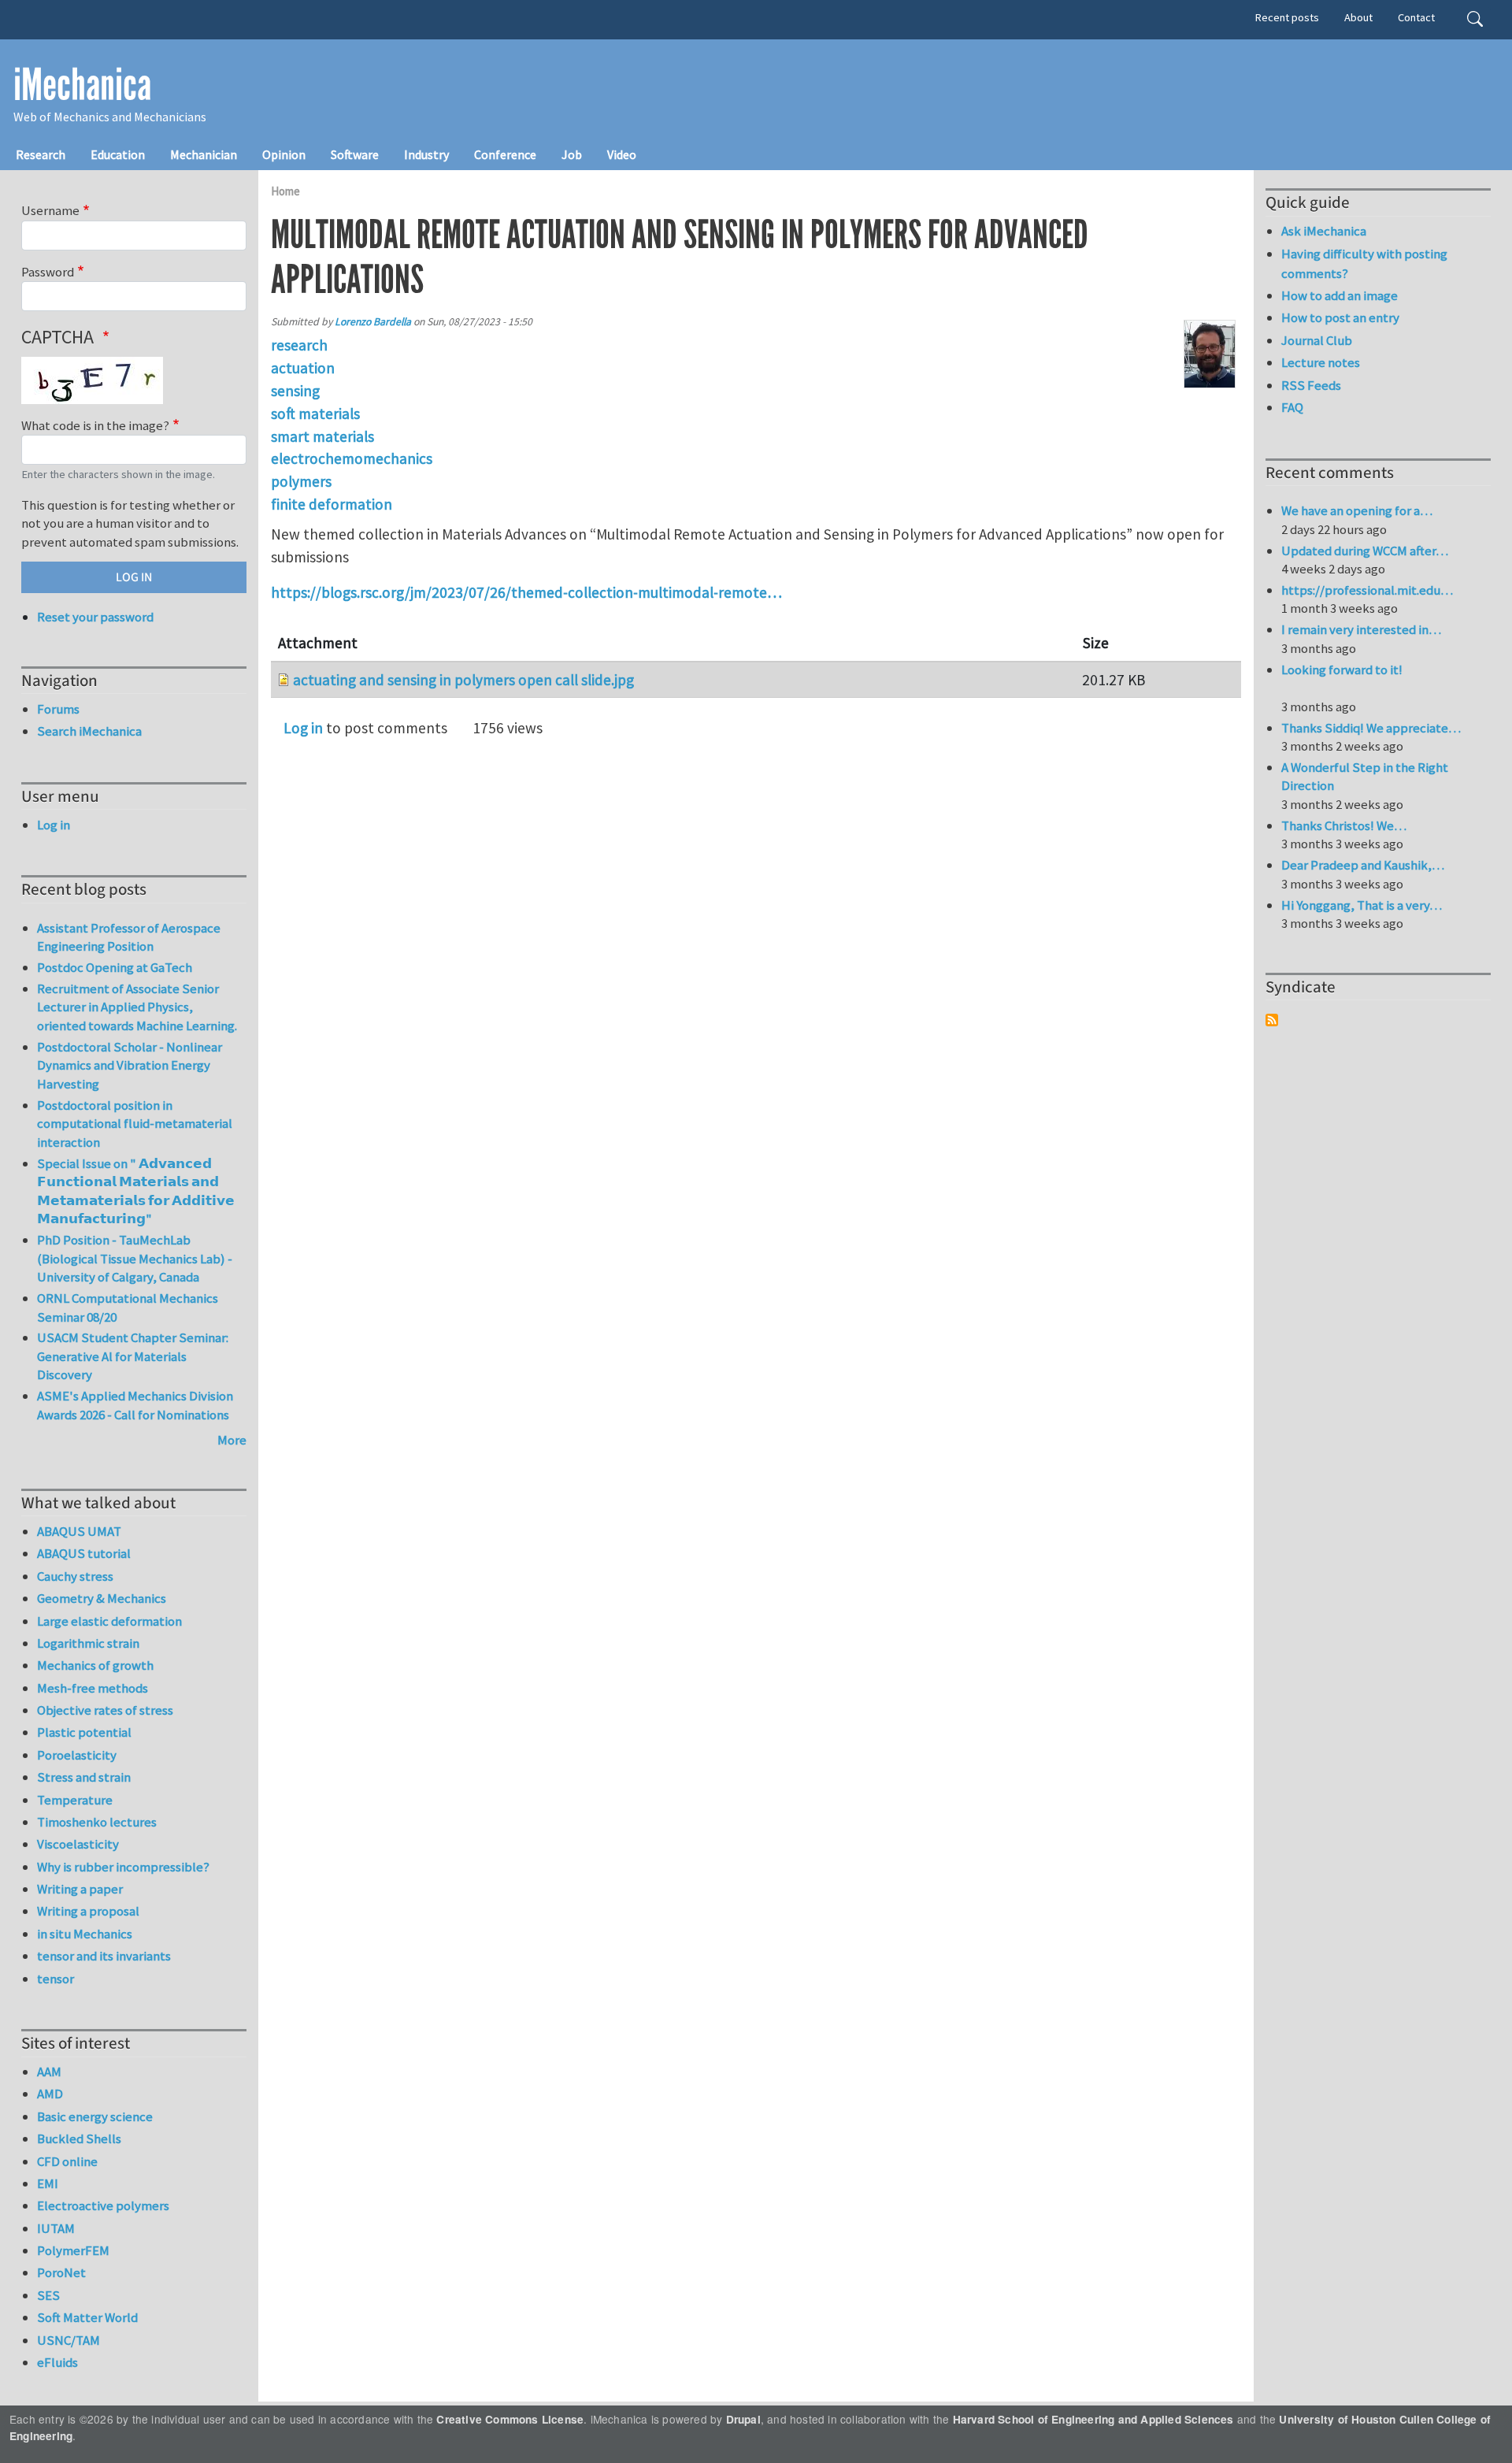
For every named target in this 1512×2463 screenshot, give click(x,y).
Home (285, 191)
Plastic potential (84, 1732)
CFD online (67, 2161)
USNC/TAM (69, 2340)
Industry (426, 154)
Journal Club (1317, 340)
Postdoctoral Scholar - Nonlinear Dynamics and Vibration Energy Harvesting (130, 1065)
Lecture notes (1321, 362)
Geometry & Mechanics (102, 1598)
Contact (1416, 17)
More (232, 1440)
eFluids (57, 2362)
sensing (295, 391)
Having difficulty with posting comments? (1364, 263)
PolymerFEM (73, 2250)
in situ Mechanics (85, 1934)
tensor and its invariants (104, 1956)
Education (118, 154)
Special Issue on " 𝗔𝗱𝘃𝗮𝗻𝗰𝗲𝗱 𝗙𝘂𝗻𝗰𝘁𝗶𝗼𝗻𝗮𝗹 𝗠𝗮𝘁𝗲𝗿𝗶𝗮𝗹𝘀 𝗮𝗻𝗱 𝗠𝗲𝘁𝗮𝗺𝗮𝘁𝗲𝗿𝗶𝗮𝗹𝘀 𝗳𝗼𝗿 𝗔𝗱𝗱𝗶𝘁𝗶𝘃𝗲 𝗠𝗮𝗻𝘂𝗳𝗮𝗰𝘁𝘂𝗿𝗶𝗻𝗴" (136, 1191)
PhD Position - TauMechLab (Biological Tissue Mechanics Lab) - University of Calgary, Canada (135, 1258)
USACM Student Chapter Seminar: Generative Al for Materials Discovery (133, 1356)
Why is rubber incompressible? (123, 1867)
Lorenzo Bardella (373, 322)
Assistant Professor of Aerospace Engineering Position (129, 937)
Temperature (75, 1800)
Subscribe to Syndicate (1272, 1020)
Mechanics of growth (95, 1665)
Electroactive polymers (103, 2205)
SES (48, 2295)
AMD (50, 2094)
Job (572, 154)
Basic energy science (95, 2116)
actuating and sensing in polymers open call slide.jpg (463, 680)
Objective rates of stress (105, 1710)
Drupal (743, 2419)
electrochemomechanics (352, 458)
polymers (301, 481)
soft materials (315, 414)
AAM (49, 2072)
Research (41, 154)
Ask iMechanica (1324, 231)
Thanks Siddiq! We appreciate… (1371, 728)
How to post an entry (1340, 317)
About (1358, 17)
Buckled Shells (79, 2138)
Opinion (284, 154)
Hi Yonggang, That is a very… (1362, 905)
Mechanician (204, 154)
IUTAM (56, 2228)
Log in (303, 728)
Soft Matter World (87, 2317)
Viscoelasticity (78, 1844)
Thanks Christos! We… (1344, 825)
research (299, 345)
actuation (303, 368)
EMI (48, 2183)
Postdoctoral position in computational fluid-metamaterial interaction (135, 1124)
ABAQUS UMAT (79, 1531)
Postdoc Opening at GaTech (115, 967)
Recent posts (1287, 17)
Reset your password (95, 617)
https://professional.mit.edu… (1367, 590)
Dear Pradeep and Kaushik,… (1363, 865)
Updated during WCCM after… (1365, 551)
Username (50, 210)
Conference (505, 154)
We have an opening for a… (1357, 510)
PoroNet (61, 2272)
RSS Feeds (1311, 385)
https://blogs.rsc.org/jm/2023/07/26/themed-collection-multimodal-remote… (526, 592)
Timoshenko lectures (97, 1822)
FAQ (1292, 407)
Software (355, 154)
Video (622, 154)
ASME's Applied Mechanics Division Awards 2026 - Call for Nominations (135, 1405)
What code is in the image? (95, 425)
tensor (56, 1979)
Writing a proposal (88, 1911)
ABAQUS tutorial (84, 1553)
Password (48, 272)
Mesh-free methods (93, 1688)
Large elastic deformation (109, 1621)
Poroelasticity (77, 1755)
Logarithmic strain (88, 1643)
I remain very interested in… (1361, 629)
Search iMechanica (89, 731)
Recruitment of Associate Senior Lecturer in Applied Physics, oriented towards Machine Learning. (137, 1007)
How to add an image (1340, 295)
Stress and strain (84, 1777)
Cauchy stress (75, 1576)
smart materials (322, 436)
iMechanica (82, 85)
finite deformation (332, 504)
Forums (58, 709)
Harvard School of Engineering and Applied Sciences (1093, 2419)
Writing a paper (80, 1889)
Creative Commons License (510, 2419)
